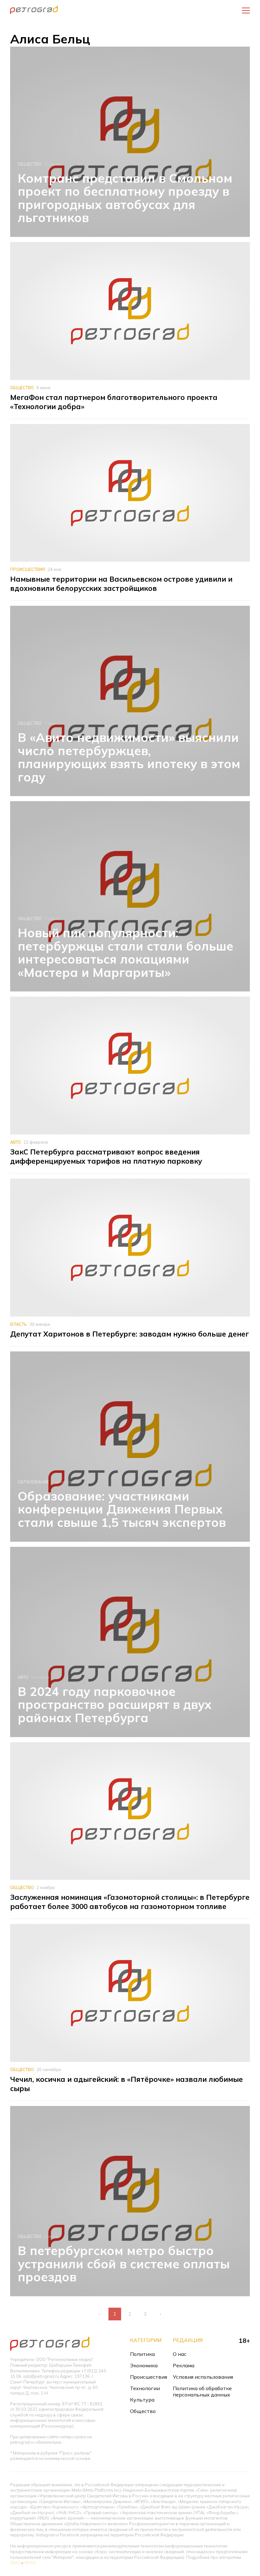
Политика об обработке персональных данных (202, 2391)
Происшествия (28, 569)
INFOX (30, 2563)
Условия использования (203, 2377)
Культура (142, 2400)
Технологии (145, 2388)
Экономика (144, 2365)
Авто (16, 1142)
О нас (180, 2354)
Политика (142, 2354)
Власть (19, 1324)
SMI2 (15, 2563)
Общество (30, 164)
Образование (33, 1482)
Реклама (184, 2365)
